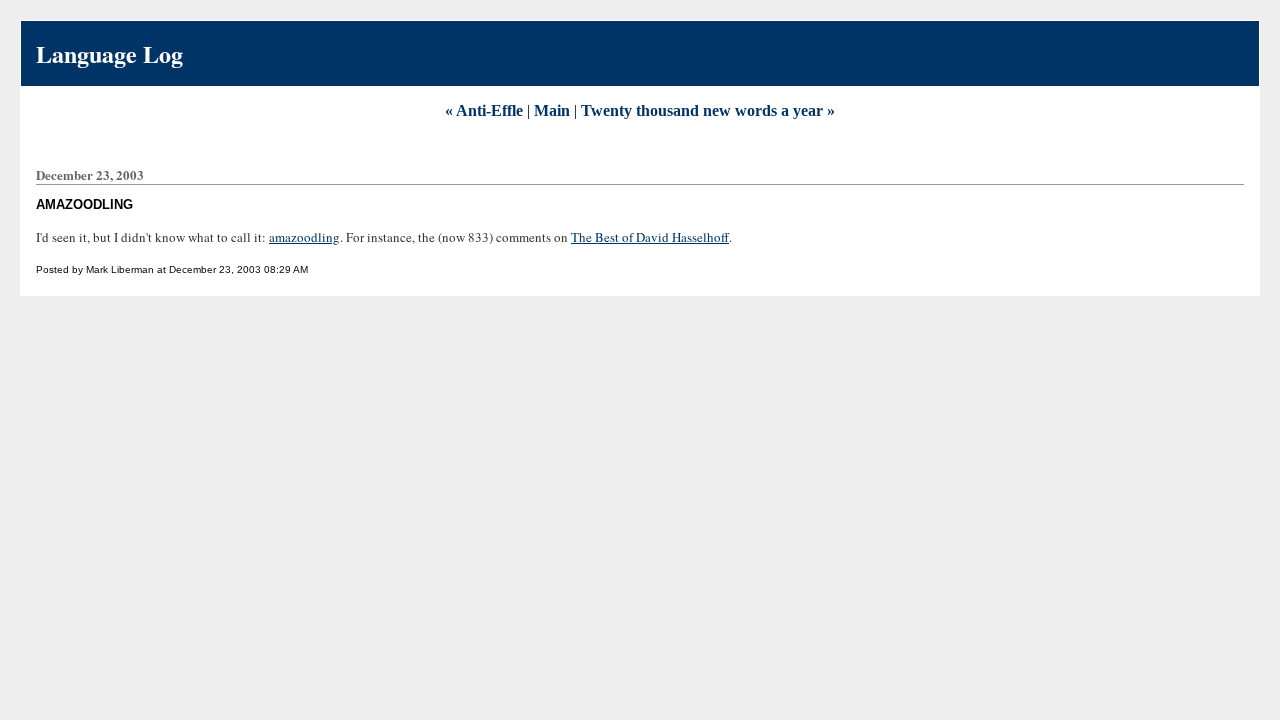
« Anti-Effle (484, 110)
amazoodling (304, 237)
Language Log (109, 53)
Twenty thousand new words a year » (708, 110)
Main (552, 110)
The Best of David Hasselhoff (650, 237)
